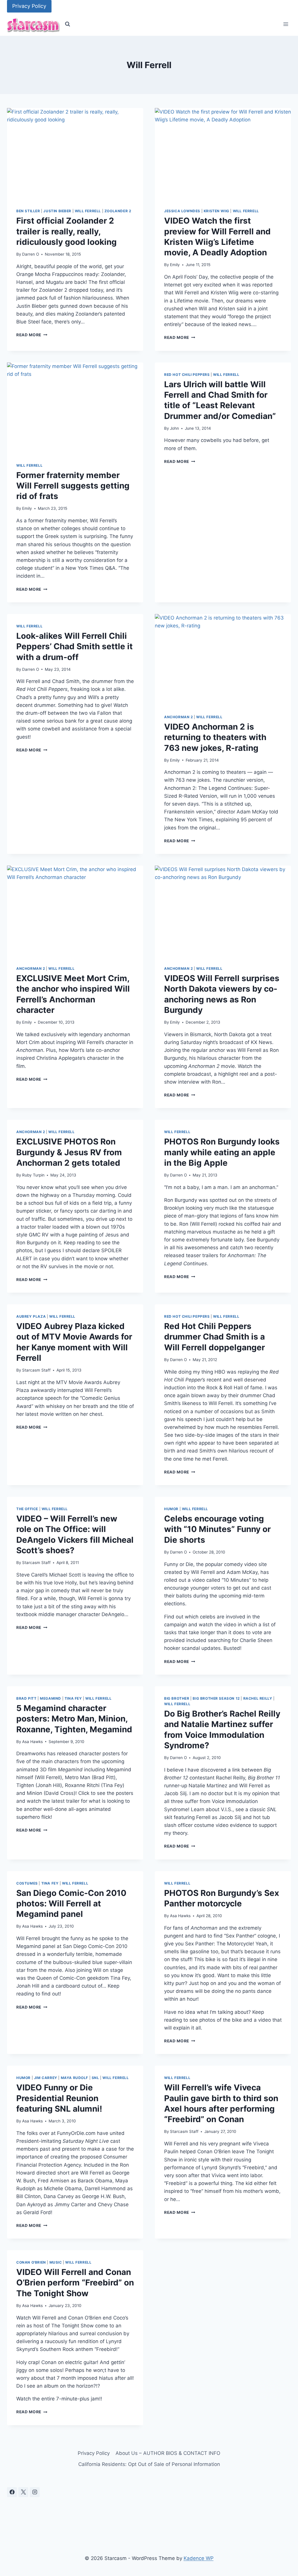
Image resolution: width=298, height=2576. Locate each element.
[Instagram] (35, 2492)
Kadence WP (199, 2558)
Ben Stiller (28, 211)
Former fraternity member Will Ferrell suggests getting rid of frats (73, 486)
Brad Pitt (26, 1698)
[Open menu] (286, 24)
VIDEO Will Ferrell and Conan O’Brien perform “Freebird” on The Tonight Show (75, 2283)
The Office (27, 1509)
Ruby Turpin (33, 1175)
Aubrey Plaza (31, 1316)
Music (56, 2262)
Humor (171, 1509)
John (174, 428)
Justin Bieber (57, 211)
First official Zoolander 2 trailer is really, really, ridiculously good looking (66, 231)
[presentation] (75, 153)
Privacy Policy (29, 6)
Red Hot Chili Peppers (187, 375)
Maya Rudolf (75, 2078)
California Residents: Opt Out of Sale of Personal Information (149, 2464)
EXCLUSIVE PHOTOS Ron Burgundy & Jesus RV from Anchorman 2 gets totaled (69, 1152)
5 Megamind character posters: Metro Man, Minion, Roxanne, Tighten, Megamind (74, 1719)
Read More (32, 335)
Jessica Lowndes (182, 211)
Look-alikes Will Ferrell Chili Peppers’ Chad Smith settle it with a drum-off (74, 646)
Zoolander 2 (118, 211)
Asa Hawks (32, 1742)
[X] (23, 2492)
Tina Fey (73, 1698)
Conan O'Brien (31, 2262)
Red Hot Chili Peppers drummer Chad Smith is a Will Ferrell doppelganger (214, 1337)
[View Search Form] (68, 24)
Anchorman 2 (179, 717)
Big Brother (177, 1698)
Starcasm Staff (36, 1370)
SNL (95, 2078)
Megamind (50, 1698)
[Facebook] (12, 2492)
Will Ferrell (88, 211)
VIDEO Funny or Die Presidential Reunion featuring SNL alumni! (59, 2098)
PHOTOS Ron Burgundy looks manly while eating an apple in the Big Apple (222, 1152)
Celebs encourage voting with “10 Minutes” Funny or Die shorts (217, 1529)
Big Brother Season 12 (216, 1698)
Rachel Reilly (258, 1698)
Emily (175, 265)
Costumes (27, 1883)
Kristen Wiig (217, 211)
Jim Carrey (46, 2078)
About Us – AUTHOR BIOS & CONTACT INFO (168, 2453)
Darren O (31, 254)
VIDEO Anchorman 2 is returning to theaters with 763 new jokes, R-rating (215, 737)
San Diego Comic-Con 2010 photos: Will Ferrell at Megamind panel (71, 1904)
